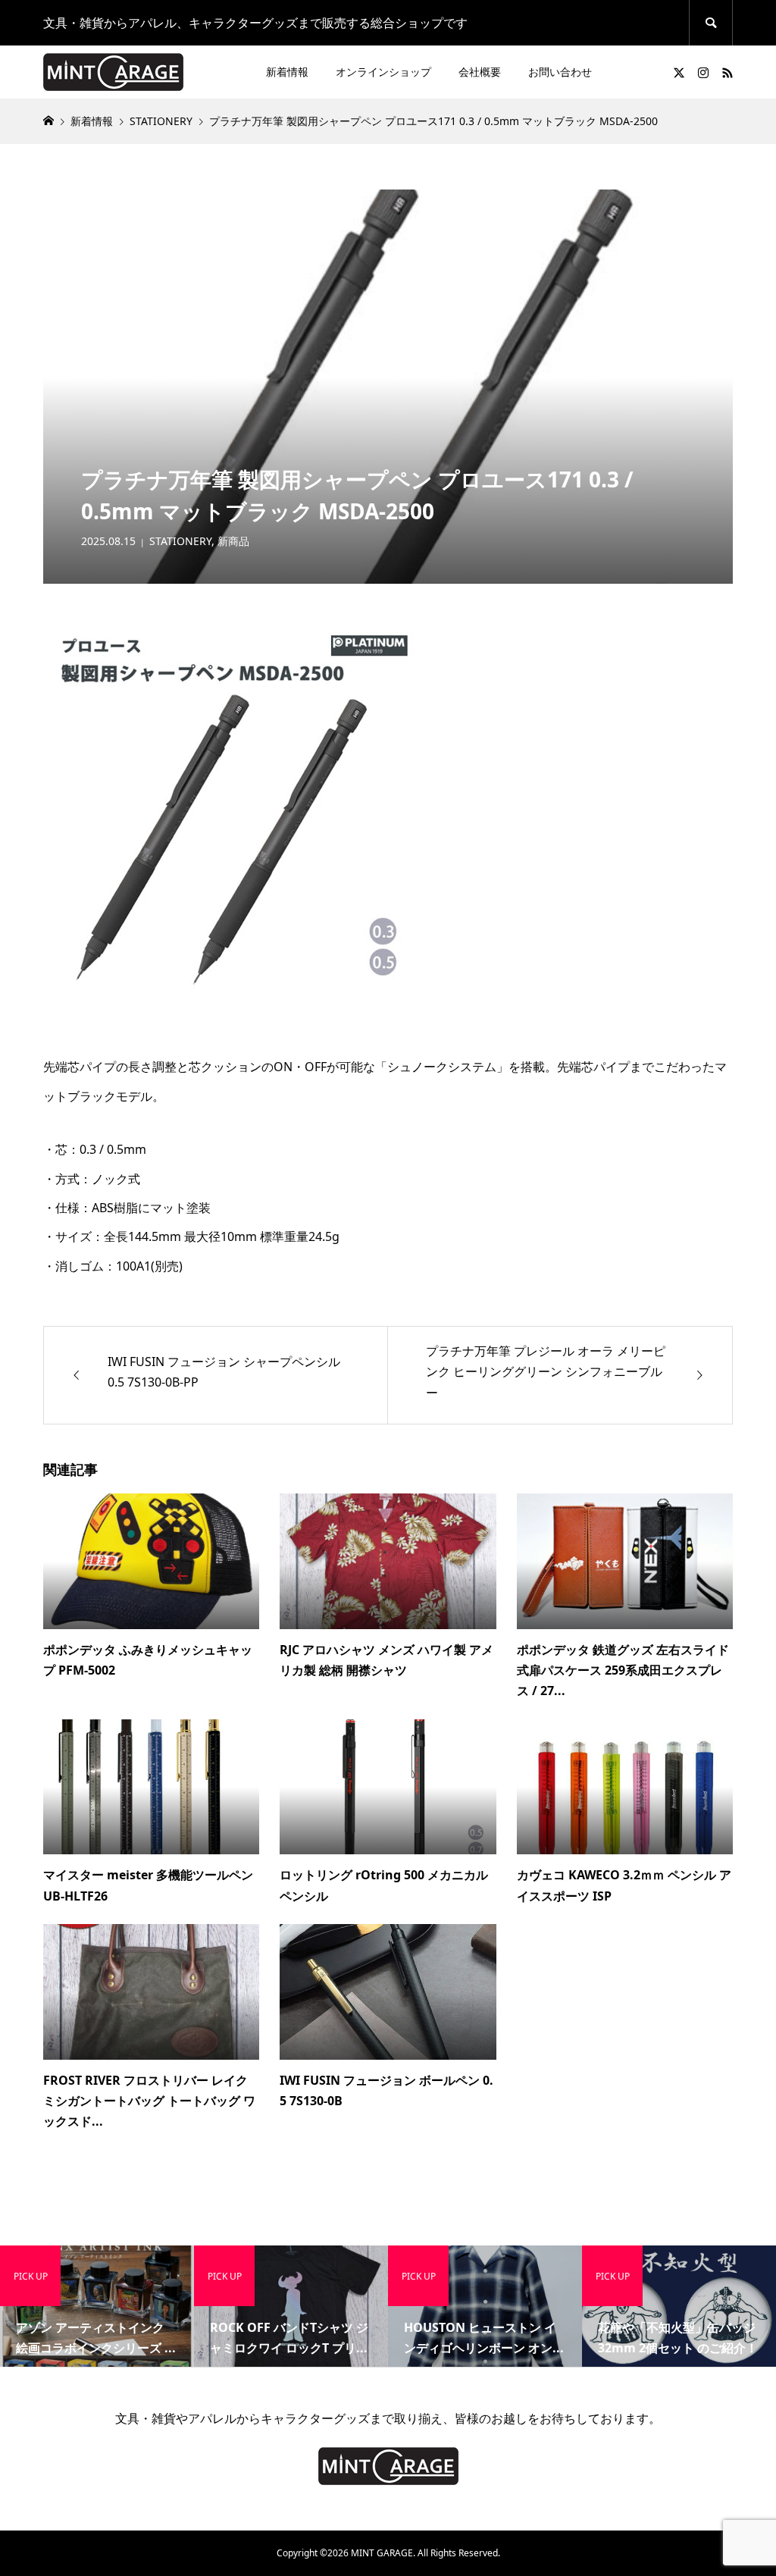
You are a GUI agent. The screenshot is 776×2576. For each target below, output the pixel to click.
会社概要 (480, 72)
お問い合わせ (560, 72)
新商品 (233, 541)
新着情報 (287, 72)
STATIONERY (180, 541)
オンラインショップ (383, 72)
